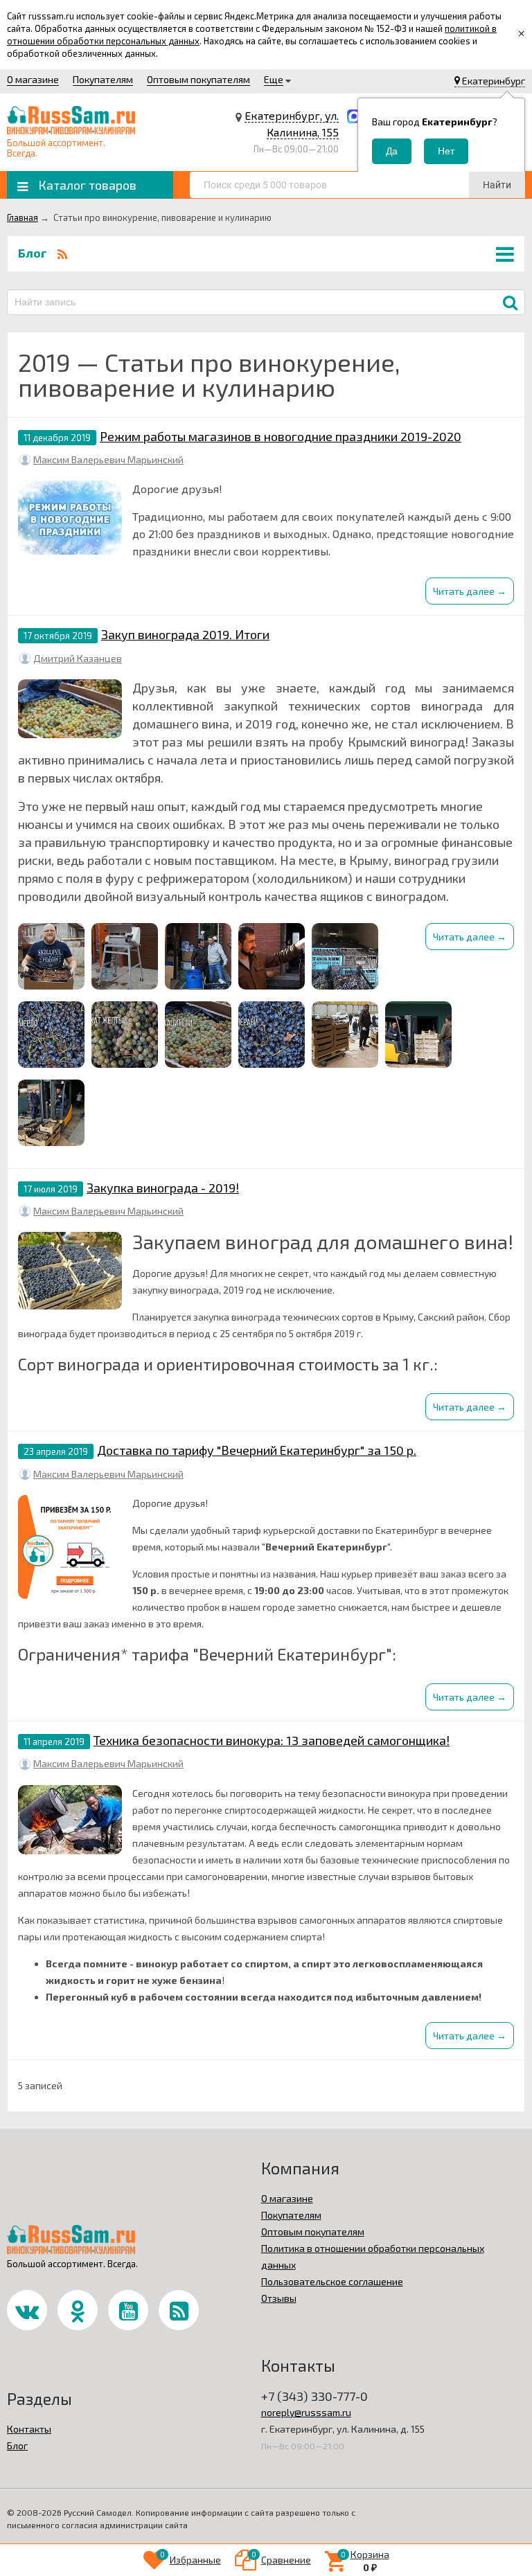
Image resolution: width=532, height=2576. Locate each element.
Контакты (29, 2429)
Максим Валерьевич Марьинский (108, 459)
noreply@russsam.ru (306, 2412)
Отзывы (279, 2298)
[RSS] (62, 253)
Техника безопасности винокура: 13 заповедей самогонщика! (272, 1740)
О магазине (33, 79)
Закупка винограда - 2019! (163, 1188)
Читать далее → (470, 591)
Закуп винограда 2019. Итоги (185, 634)
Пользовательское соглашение (332, 2281)
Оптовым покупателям (198, 79)
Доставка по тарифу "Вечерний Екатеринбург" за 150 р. (257, 1450)
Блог (17, 2445)
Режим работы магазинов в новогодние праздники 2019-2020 (281, 436)
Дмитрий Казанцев (78, 658)
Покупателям (103, 79)
